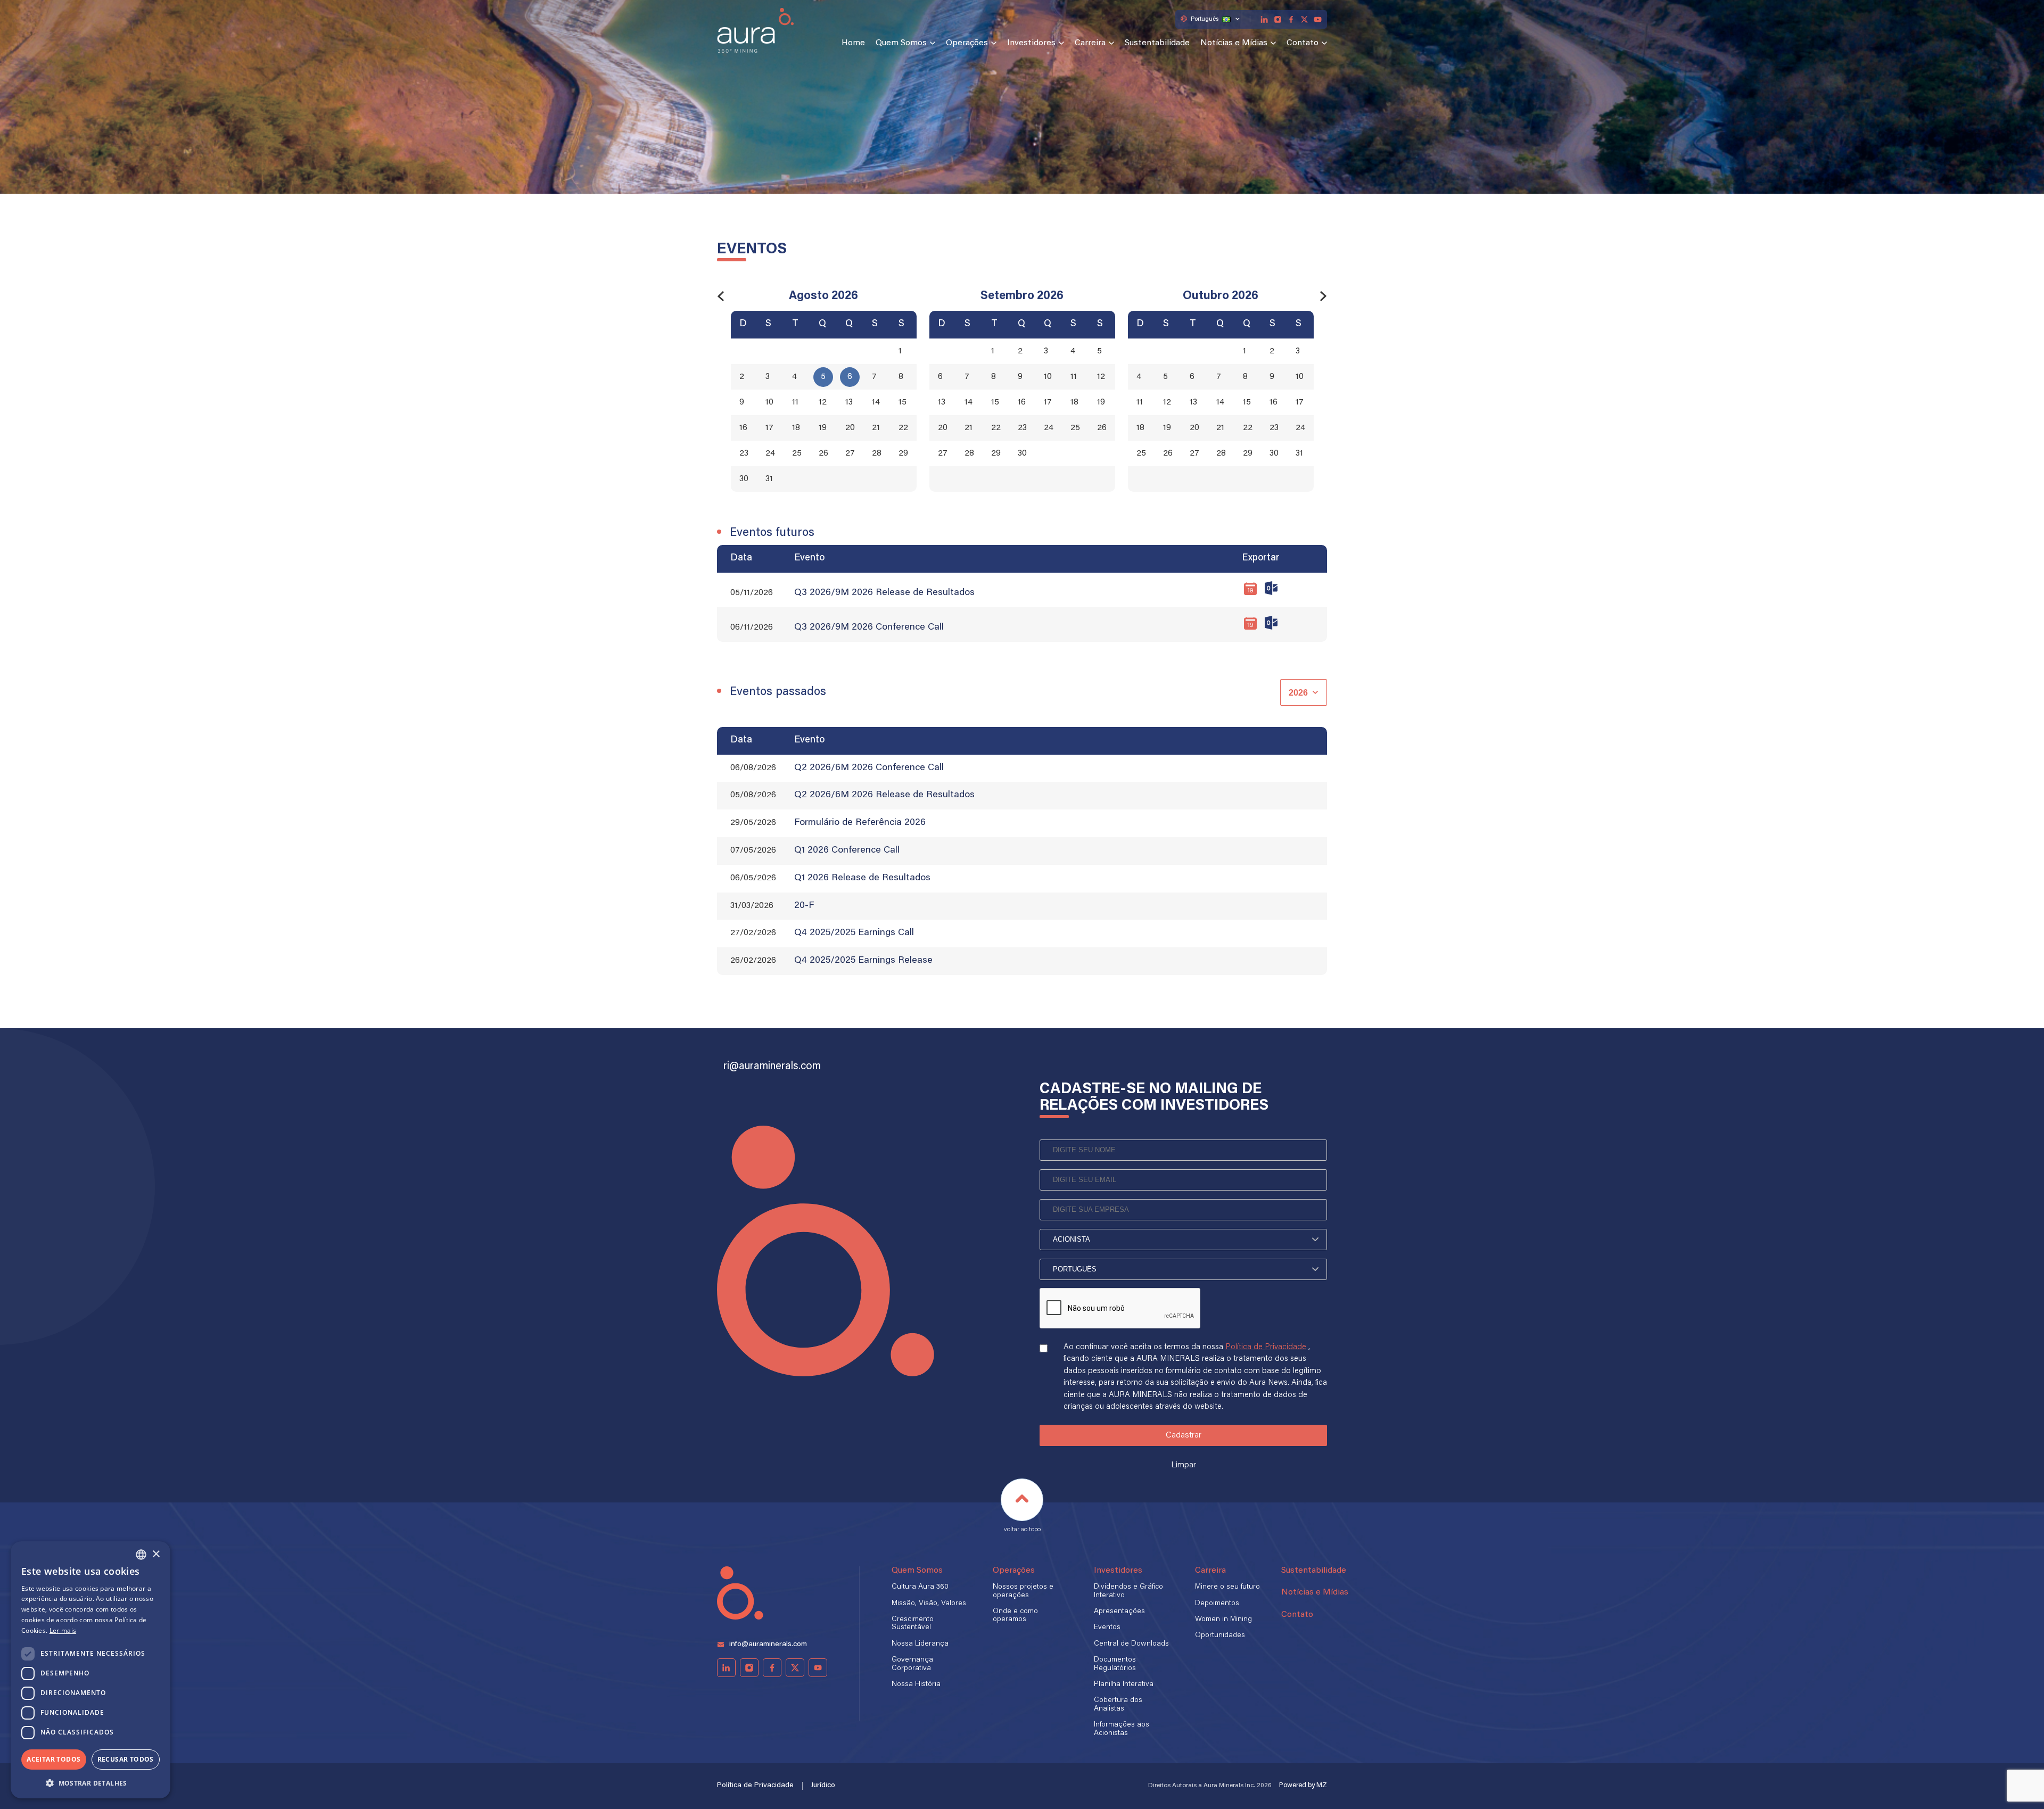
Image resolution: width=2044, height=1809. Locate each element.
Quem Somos (901, 43)
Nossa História (916, 1684)
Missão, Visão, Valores (929, 1604)
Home (853, 43)
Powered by (1303, 1785)
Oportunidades (1220, 1635)
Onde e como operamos (1015, 1616)
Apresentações (1119, 1612)
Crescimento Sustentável (913, 1624)
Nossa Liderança (920, 1644)
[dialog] (90, 1670)
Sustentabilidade (1157, 43)
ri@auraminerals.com (772, 1067)
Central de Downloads (1131, 1644)
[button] (90, 1782)
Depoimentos (1217, 1604)
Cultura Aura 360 (920, 1587)
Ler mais (63, 1630)
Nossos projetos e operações (1023, 1591)
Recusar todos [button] (126, 1759)
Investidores (1031, 43)
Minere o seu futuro (1227, 1587)
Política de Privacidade (1266, 1347)
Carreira (1090, 43)
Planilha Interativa (1124, 1684)
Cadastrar (1184, 1435)
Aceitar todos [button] (53, 1759)
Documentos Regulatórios (1115, 1664)
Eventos (1107, 1628)
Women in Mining (1223, 1620)
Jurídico (823, 1786)
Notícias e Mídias (1234, 43)
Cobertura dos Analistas (1118, 1704)
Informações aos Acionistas (1122, 1729)
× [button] (156, 1554)
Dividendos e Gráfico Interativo (1128, 1591)
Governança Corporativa (912, 1664)
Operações (967, 43)
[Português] (1183, 1269)
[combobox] (141, 1555)
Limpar (1184, 1465)
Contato (1303, 43)
